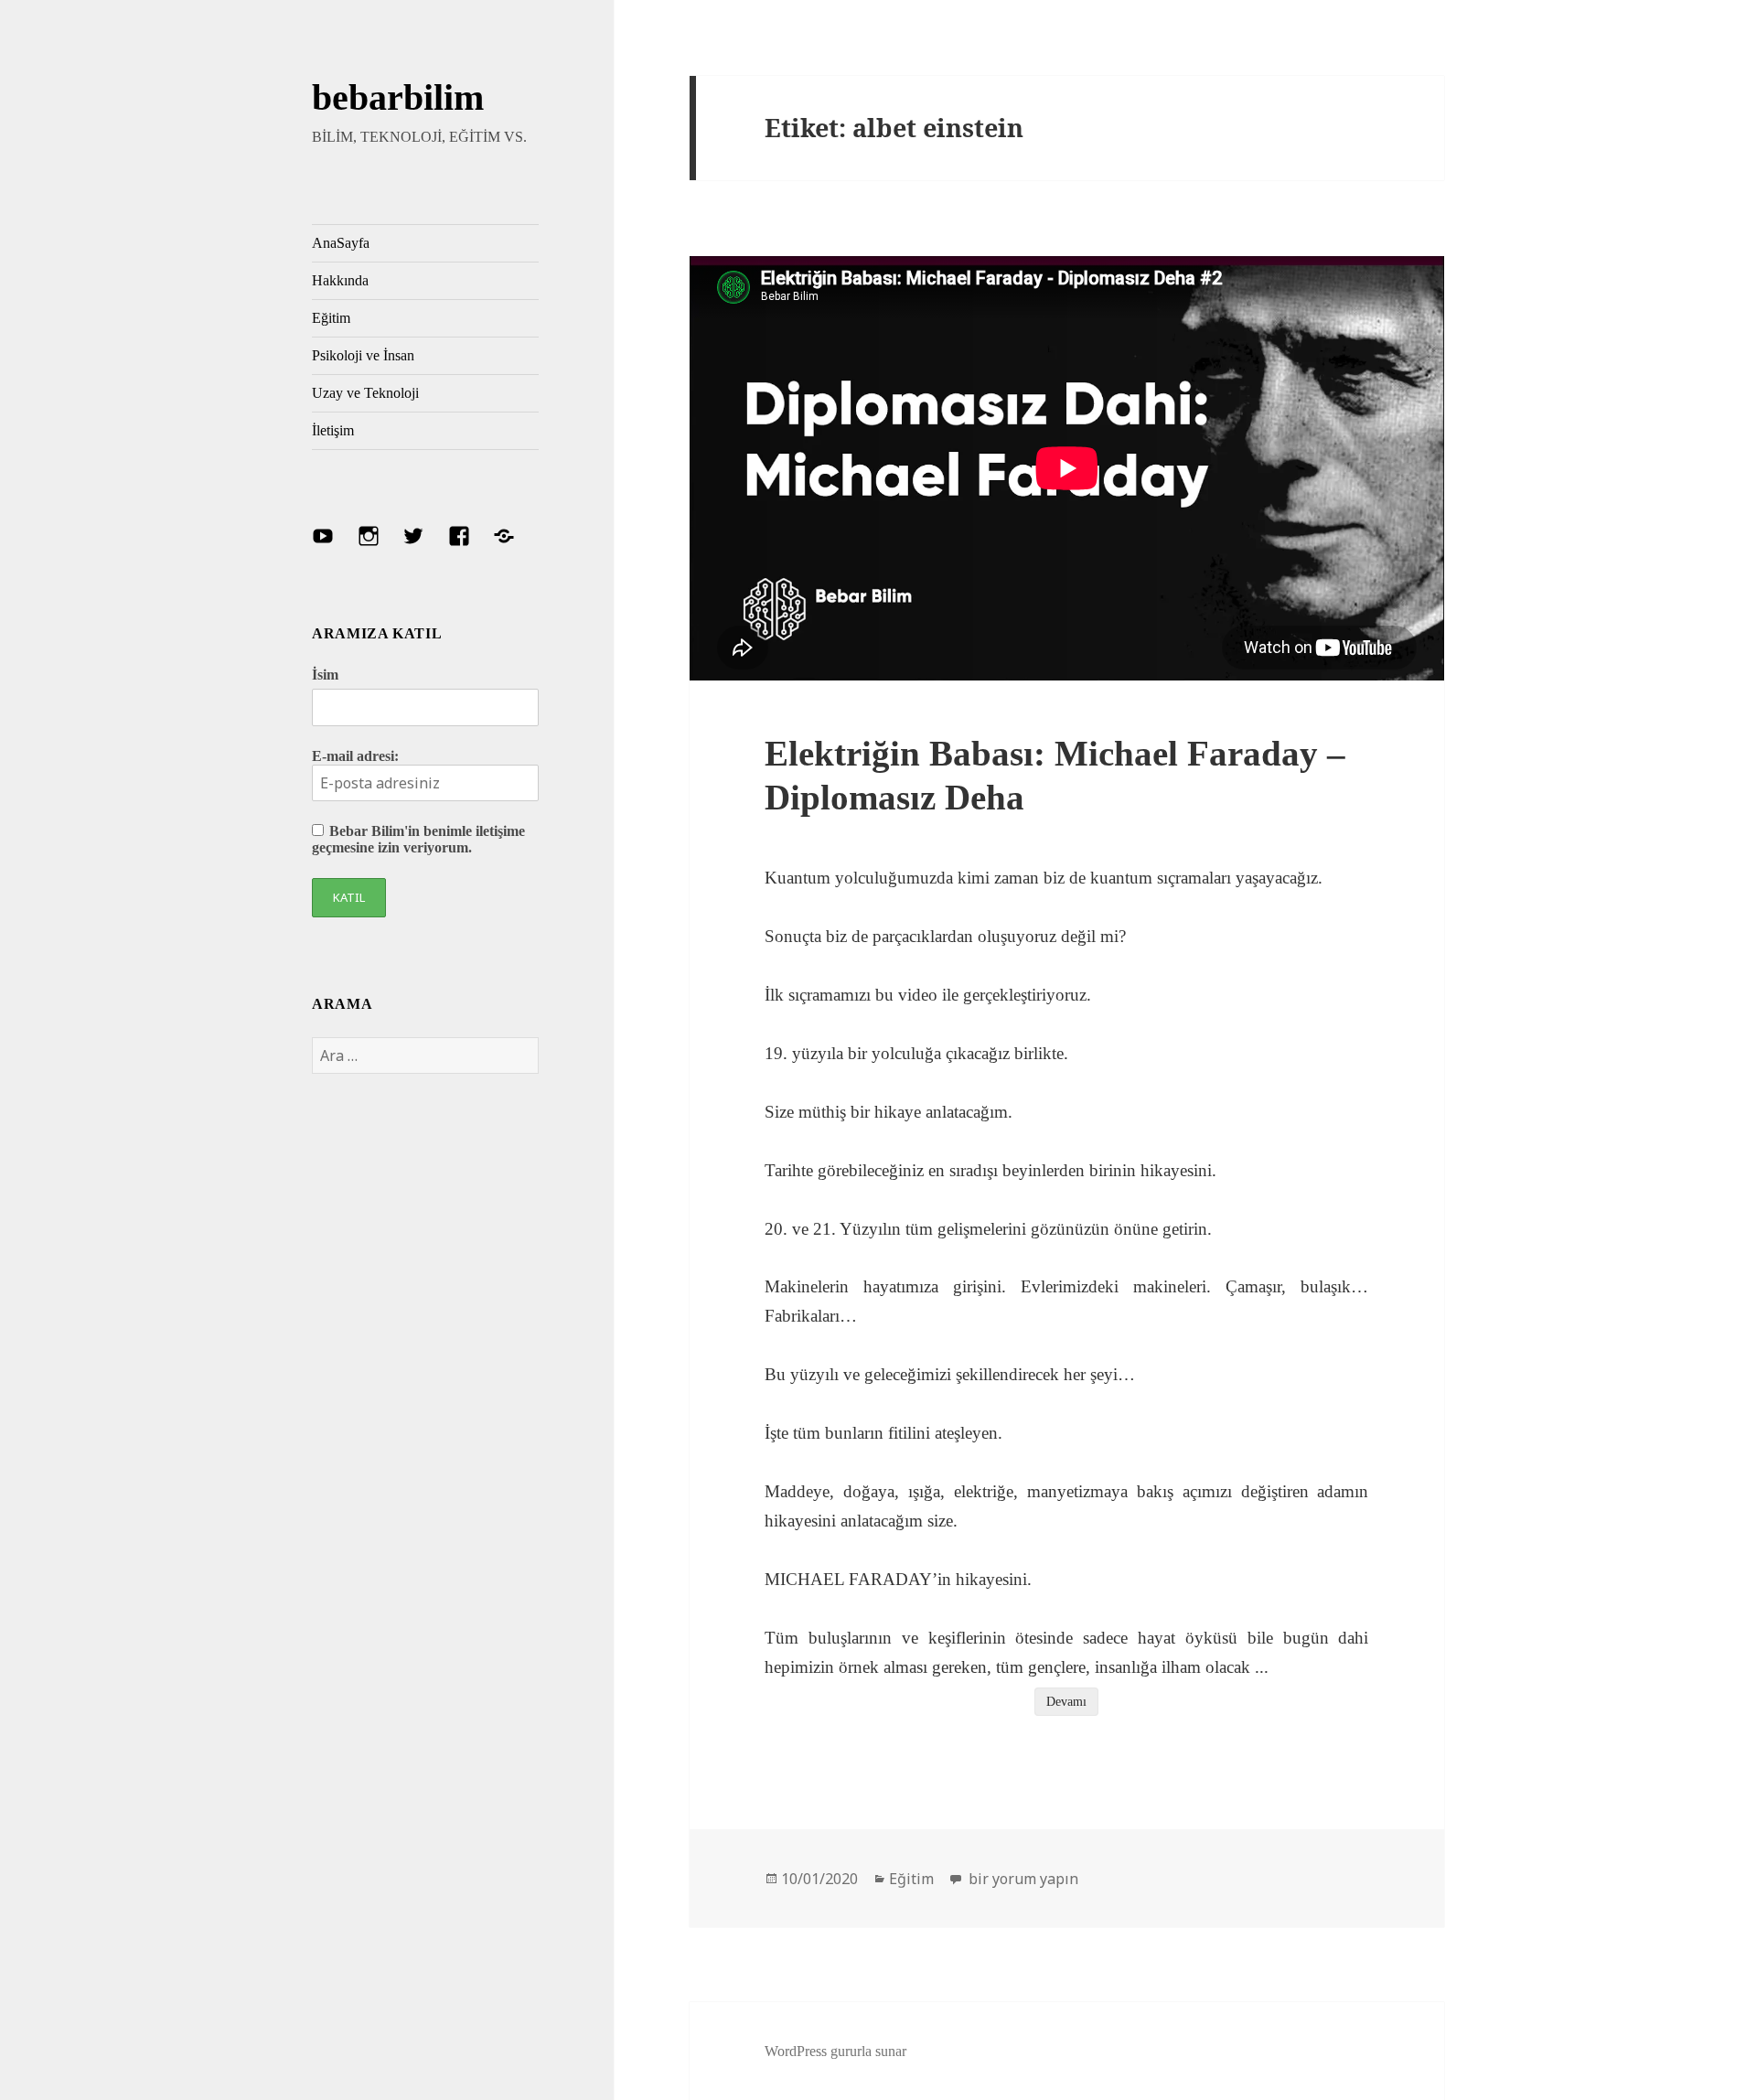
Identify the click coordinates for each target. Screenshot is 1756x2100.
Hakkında (340, 280)
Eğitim (331, 318)
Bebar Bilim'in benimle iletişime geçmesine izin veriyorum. (418, 839)
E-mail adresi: (355, 756)
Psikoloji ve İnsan (363, 355)
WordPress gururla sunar (835, 2051)
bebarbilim (398, 97)
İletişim (333, 430)
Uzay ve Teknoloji (365, 393)
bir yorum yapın (1022, 1879)
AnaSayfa (341, 243)
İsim (325, 675)
